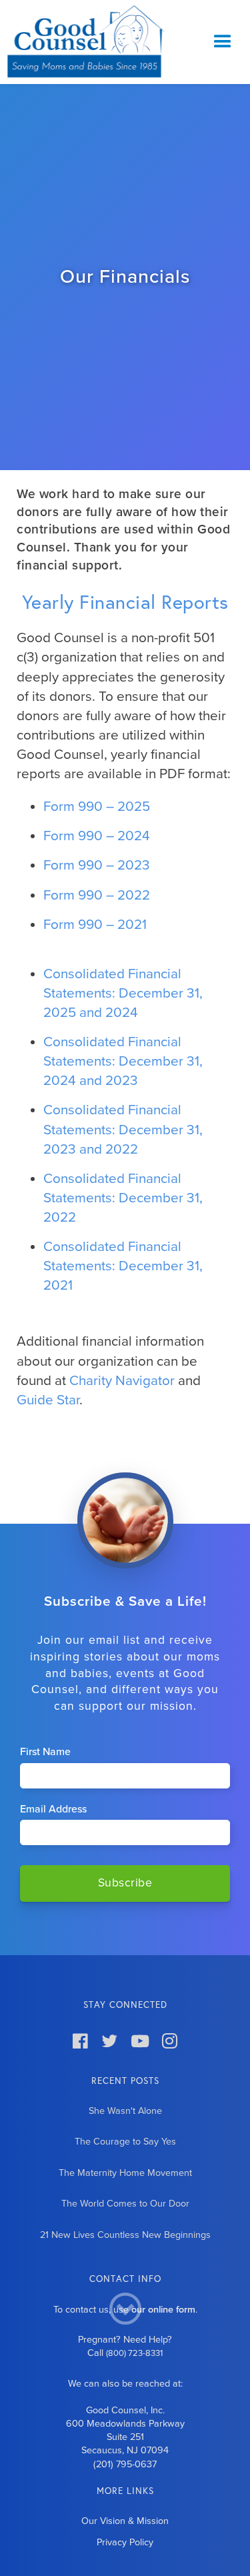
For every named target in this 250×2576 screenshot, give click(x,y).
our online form (163, 2310)
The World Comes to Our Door (125, 2204)
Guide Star (48, 1400)
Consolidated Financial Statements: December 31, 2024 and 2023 (123, 1061)
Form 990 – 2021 (95, 925)
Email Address (53, 1809)
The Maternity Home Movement (125, 2173)
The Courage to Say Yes (125, 2142)
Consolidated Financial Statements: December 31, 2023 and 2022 (123, 1129)
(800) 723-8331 (134, 2353)
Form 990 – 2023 (97, 865)
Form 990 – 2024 (97, 836)
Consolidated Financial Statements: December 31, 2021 (123, 1266)
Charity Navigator (122, 1381)
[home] (83, 42)
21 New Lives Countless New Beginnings (125, 2235)
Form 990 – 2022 (97, 895)
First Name (45, 1752)
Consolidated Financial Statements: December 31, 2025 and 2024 (123, 993)
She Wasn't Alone (125, 2111)
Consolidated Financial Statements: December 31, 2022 (123, 1198)
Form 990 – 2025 (97, 807)
